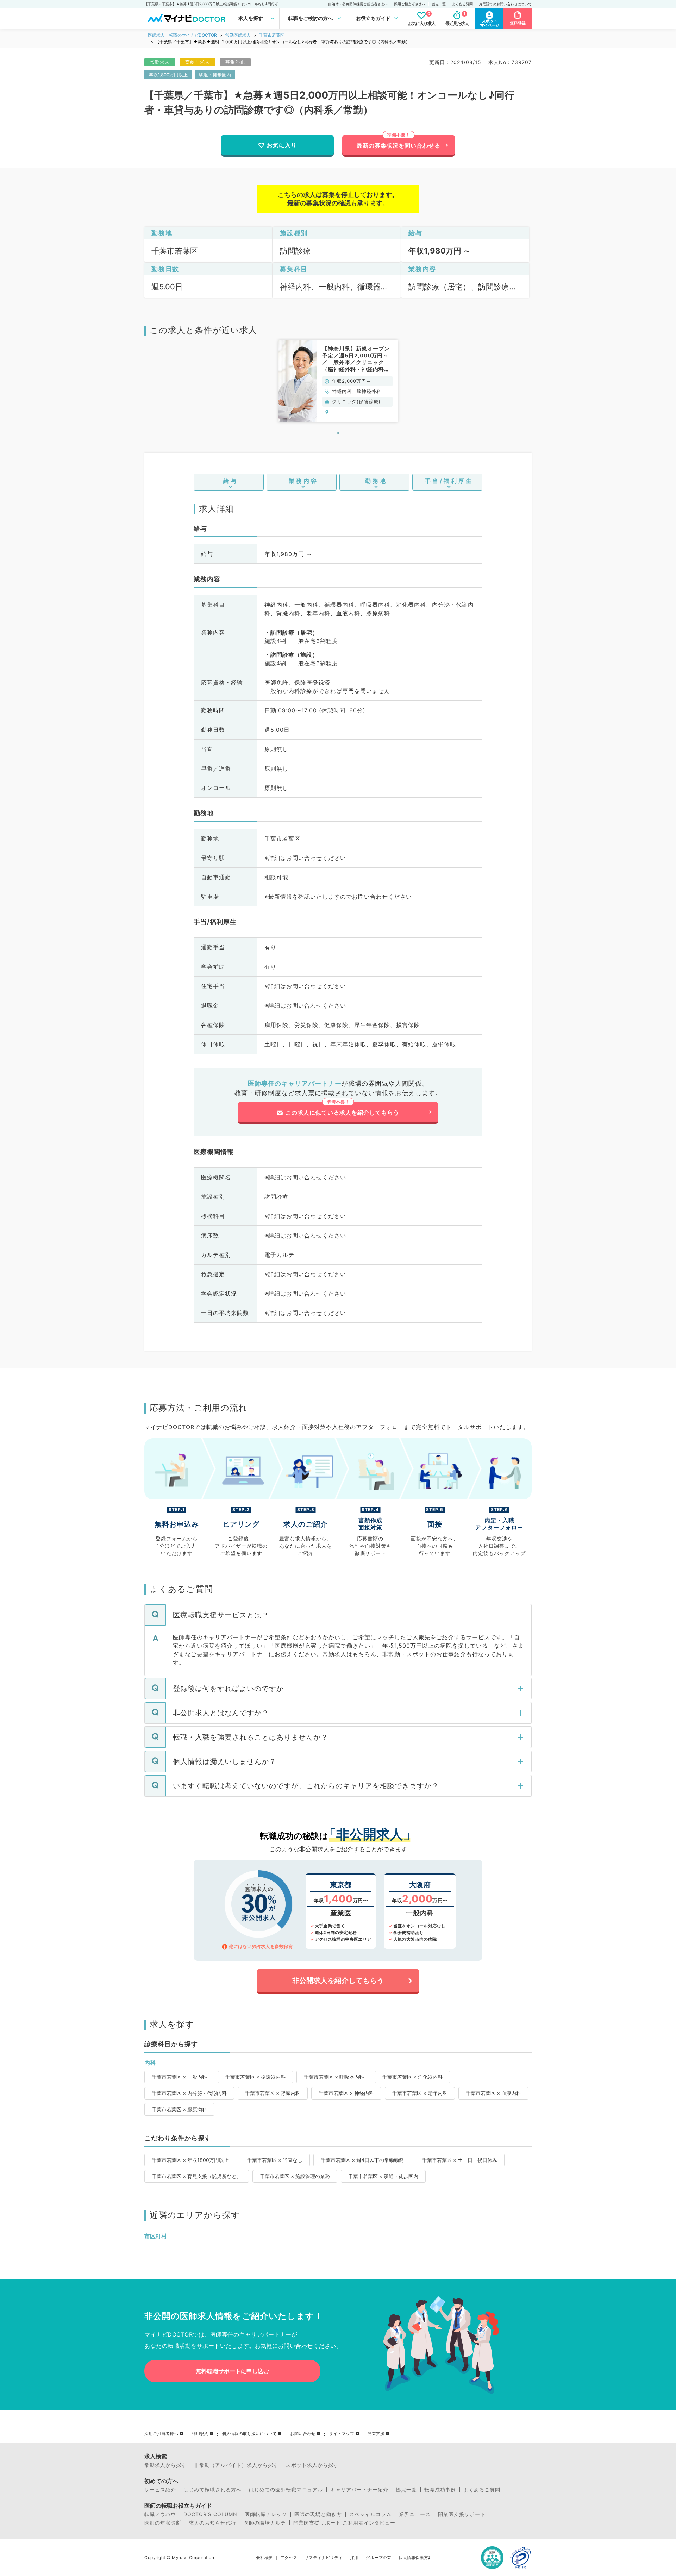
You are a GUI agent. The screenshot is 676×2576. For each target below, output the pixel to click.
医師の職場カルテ (265, 2523)
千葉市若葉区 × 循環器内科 (255, 2077)
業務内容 (303, 481)
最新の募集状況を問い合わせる (399, 145)
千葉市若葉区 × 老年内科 (420, 2093)
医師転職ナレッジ (266, 2514)
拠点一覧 (439, 4)
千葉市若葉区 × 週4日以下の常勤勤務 (362, 2160)
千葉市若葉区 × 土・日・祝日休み (460, 2160)
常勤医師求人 (238, 35)
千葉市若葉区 (272, 35)
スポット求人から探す (312, 2465)
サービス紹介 (160, 2490)
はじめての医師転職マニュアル (286, 2490)
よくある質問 (462, 4)
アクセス (289, 2558)
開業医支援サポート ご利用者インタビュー (344, 2523)
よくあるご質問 (482, 2490)
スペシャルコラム (370, 2514)
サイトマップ (342, 2434)
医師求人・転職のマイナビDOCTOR (182, 35)
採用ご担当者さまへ (410, 4)
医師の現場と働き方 (318, 2514)
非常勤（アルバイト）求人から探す (236, 2465)
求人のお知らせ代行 (212, 2523)
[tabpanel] (338, 381)
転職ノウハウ (160, 2514)
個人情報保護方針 (415, 2558)
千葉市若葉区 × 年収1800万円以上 (190, 2160)
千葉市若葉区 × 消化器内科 (412, 2077)
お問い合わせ (303, 2434)
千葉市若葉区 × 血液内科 (493, 2093)
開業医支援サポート (462, 2514)
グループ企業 (378, 2558)
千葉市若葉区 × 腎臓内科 (273, 2093)
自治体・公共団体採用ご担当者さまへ (358, 4)
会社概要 (264, 2558)
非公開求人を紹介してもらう (338, 1981)
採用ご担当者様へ (161, 2434)
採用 (354, 2558)
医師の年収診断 (163, 2523)
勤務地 (376, 481)
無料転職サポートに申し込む (232, 2371)
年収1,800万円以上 (168, 75)
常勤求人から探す (165, 2465)
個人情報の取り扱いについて (249, 2434)
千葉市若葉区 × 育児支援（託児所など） (197, 2176)
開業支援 (376, 2434)
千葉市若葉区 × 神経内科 (346, 2093)
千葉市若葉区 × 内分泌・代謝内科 (189, 2093)
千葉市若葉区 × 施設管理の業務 (295, 2176)
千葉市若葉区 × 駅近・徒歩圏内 (383, 2176)
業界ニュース (415, 2514)
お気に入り (282, 145)
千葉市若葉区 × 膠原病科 (179, 2109)
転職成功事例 (440, 2490)
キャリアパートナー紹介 (359, 2490)
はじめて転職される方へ (212, 2490)
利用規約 (200, 2434)
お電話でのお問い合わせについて (505, 4)
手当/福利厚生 (449, 481)
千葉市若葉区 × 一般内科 (179, 2077)
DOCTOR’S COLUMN (210, 2514)
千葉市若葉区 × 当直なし (275, 2160)
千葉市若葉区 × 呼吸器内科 (334, 2077)
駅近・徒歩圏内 (215, 75)
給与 (231, 481)
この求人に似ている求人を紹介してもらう (342, 1112)
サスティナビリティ (324, 2558)
